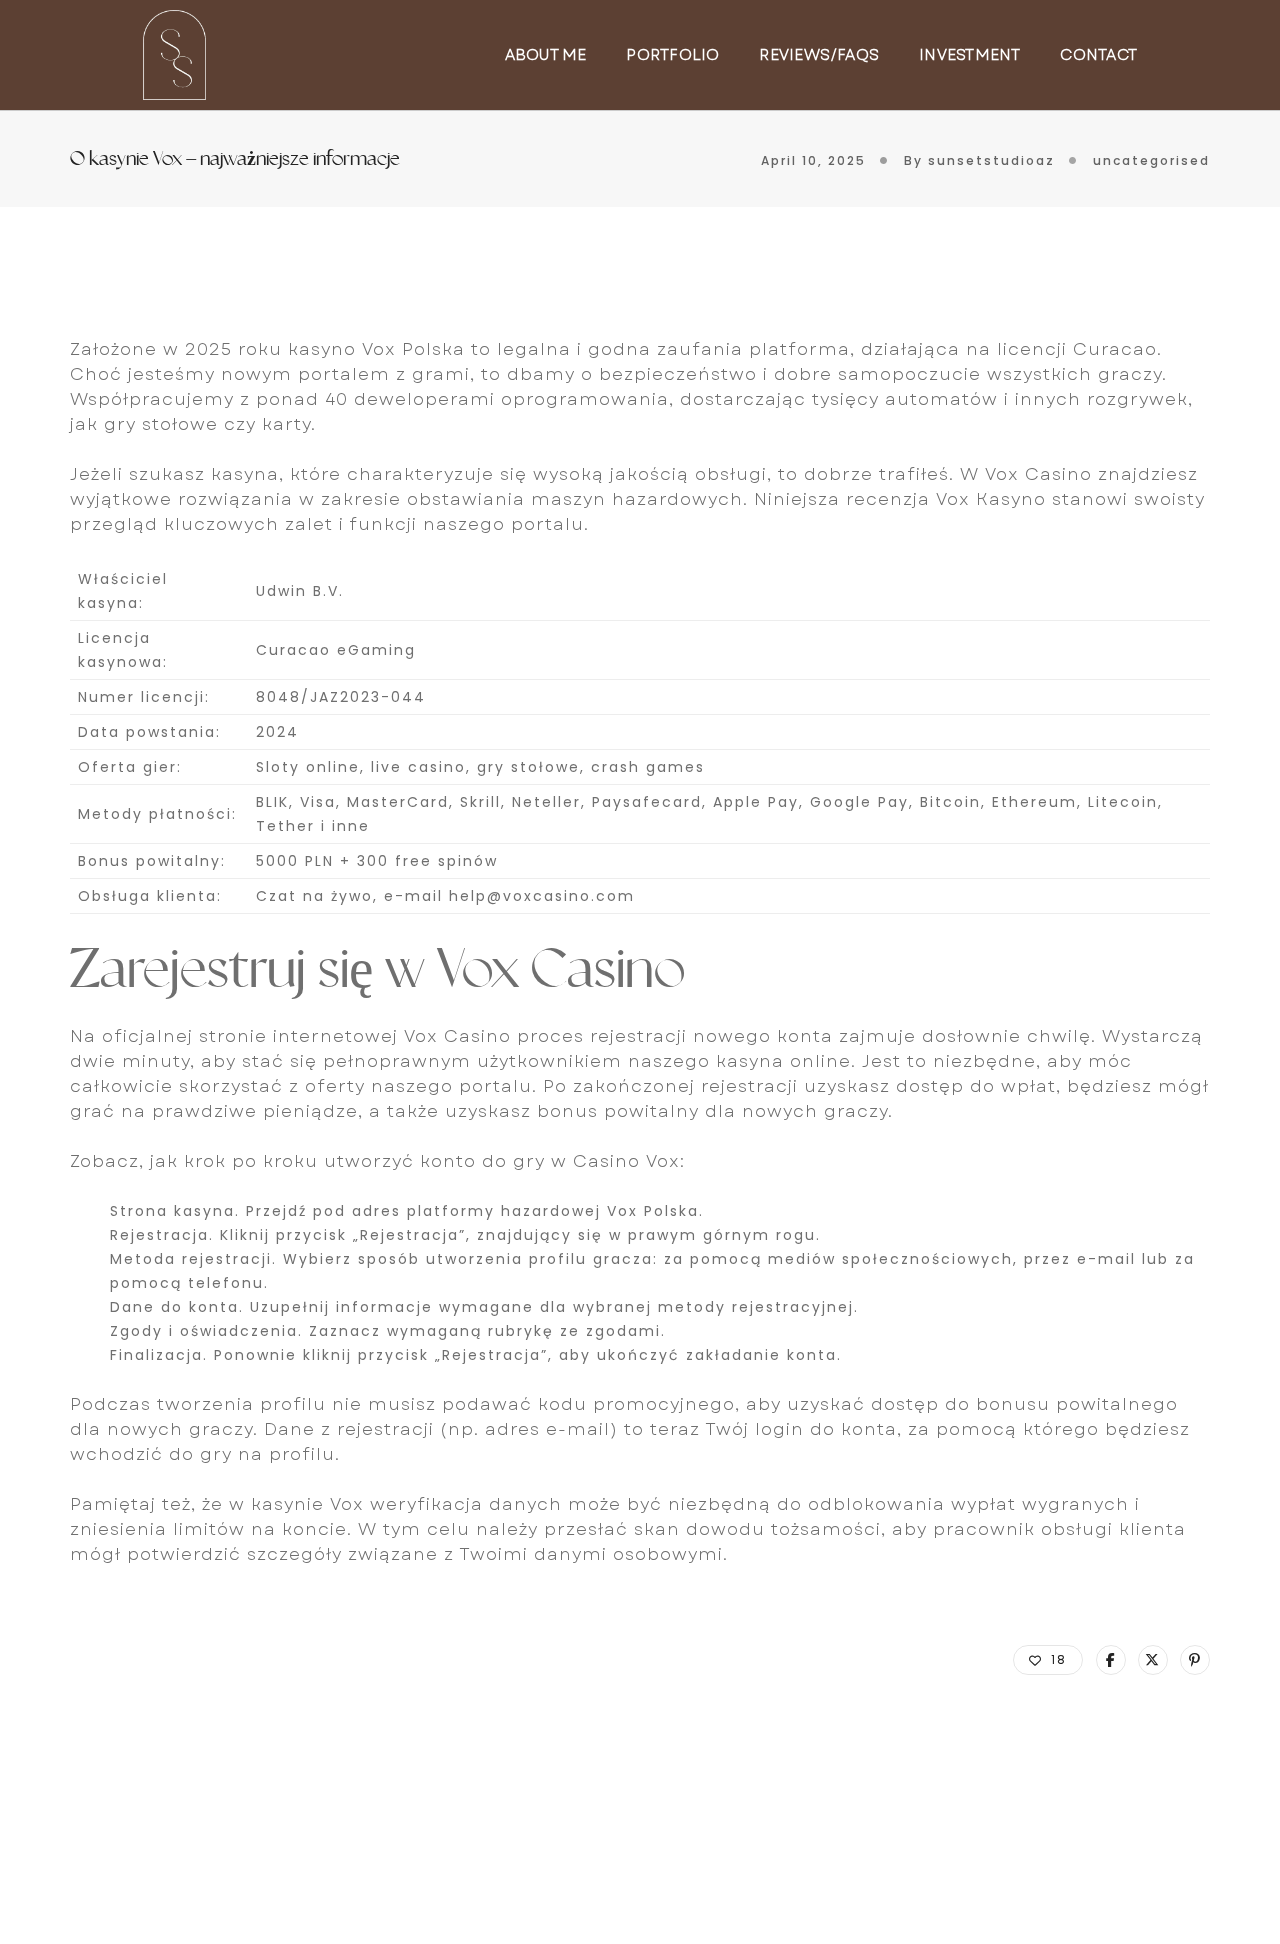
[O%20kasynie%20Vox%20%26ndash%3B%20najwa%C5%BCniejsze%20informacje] (1111, 1660)
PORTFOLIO (672, 55)
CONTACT (1098, 55)
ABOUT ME (546, 55)
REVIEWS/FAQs (819, 55)
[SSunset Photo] (174, 53)
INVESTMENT (969, 55)
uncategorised (1151, 160)
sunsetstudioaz (991, 160)
